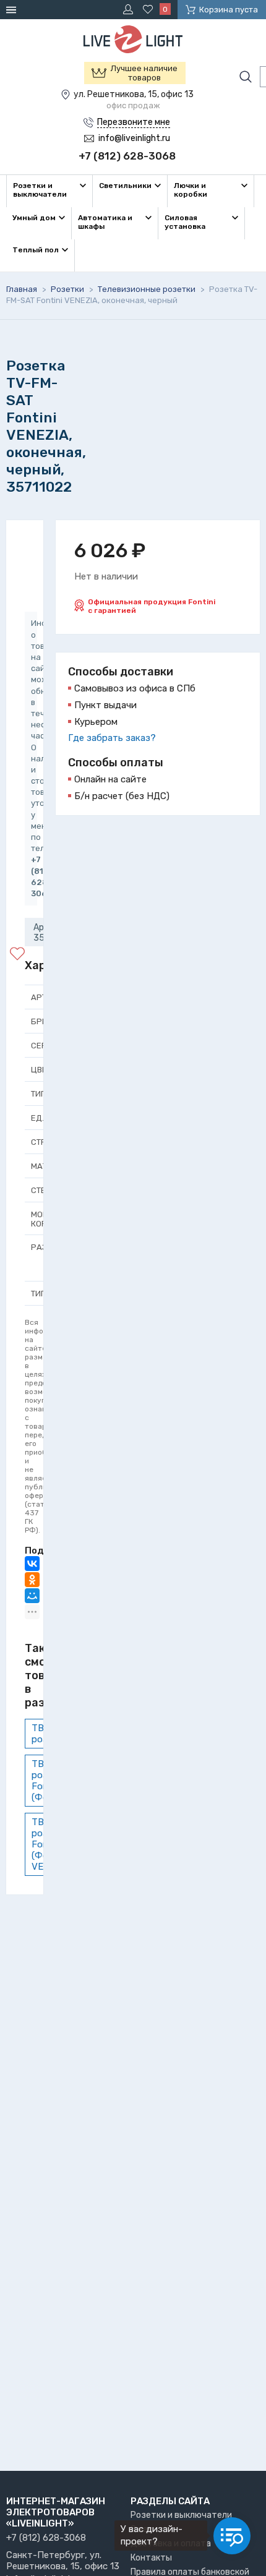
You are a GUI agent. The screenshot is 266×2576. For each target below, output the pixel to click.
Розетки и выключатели (181, 2515)
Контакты (151, 2558)
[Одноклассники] (32, 1580)
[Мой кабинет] (130, 9)
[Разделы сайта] (13, 10)
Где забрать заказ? (112, 738)
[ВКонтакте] (32, 1564)
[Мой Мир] (32, 1596)
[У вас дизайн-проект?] (232, 2536)
